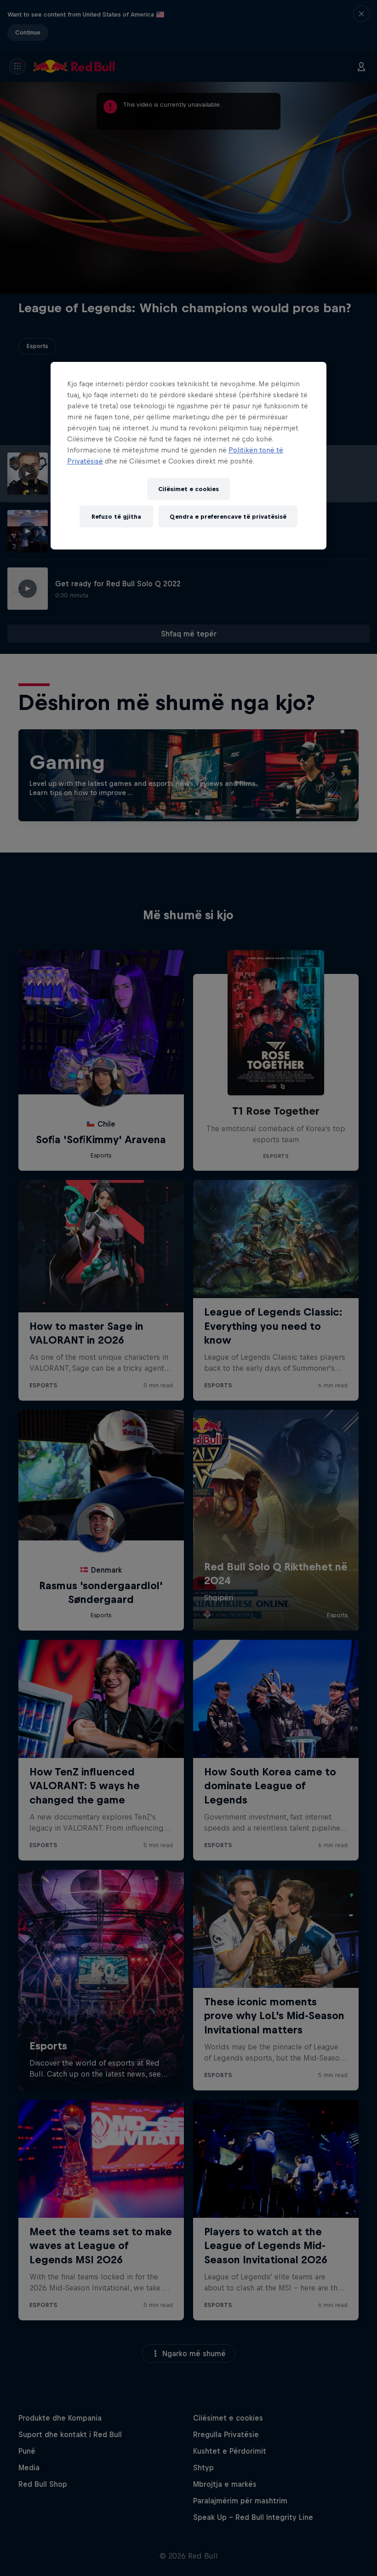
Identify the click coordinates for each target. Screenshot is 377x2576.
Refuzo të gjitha (116, 516)
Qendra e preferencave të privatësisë (228, 516)
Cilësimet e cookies (188, 489)
